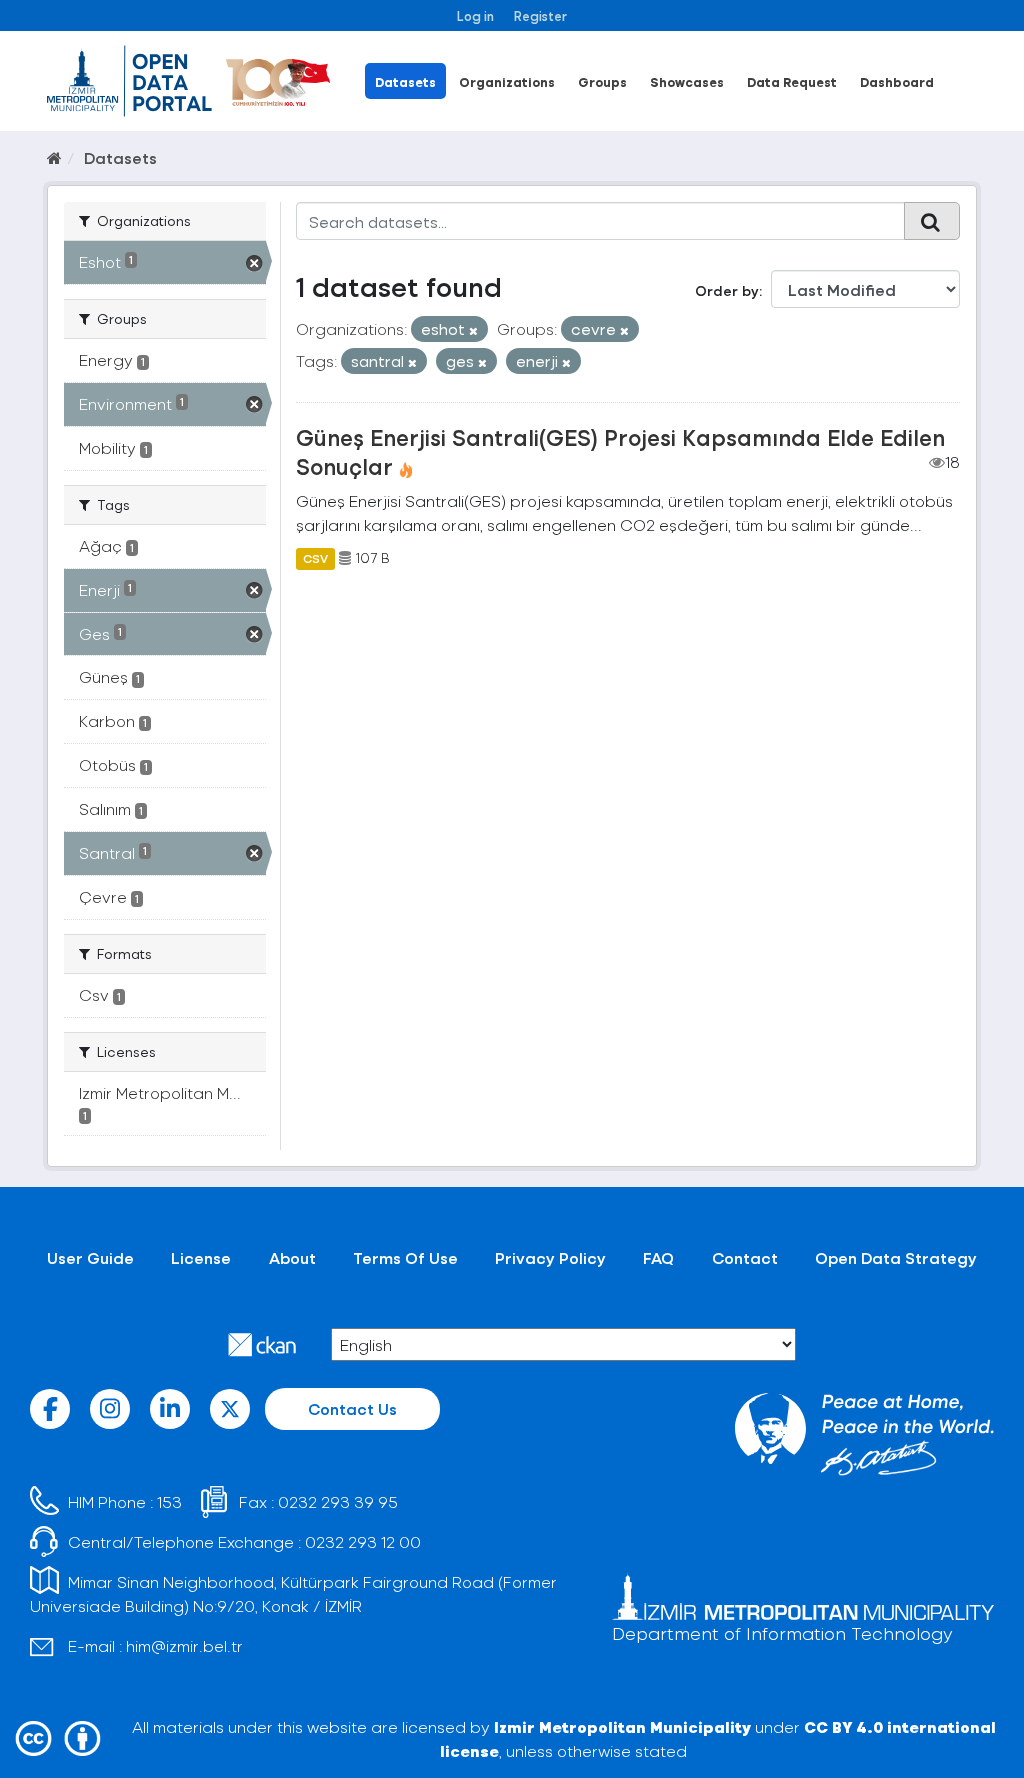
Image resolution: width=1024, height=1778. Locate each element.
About (292, 1257)
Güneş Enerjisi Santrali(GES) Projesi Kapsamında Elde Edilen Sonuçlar (620, 451)
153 (169, 1501)
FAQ (658, 1257)
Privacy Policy (550, 1257)
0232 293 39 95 (338, 1501)
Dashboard (897, 81)
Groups (602, 81)
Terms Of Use (405, 1257)
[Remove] (473, 330)
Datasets (405, 81)
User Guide (90, 1257)
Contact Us (352, 1408)
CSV (315, 558)
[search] (932, 221)
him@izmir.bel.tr (184, 1645)
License (201, 1257)
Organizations (507, 81)
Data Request (792, 81)
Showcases (687, 81)
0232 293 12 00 (363, 1541)
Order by (727, 290)
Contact (745, 1257)
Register (540, 15)
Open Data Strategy (896, 1257)
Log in (475, 15)
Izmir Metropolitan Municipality (622, 1726)
